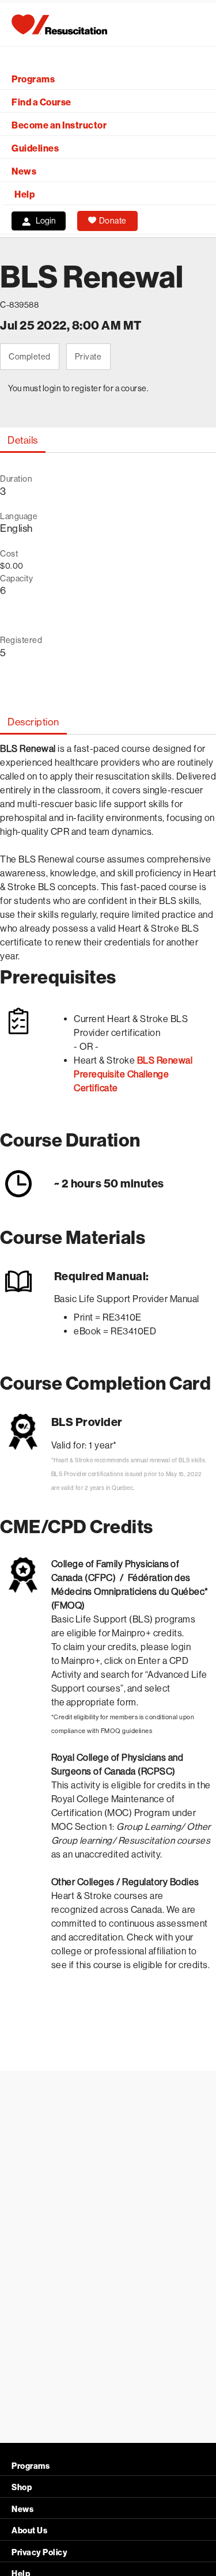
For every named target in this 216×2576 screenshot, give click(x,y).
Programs (33, 79)
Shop (22, 2488)
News (24, 171)
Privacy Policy (39, 2553)
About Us (29, 2531)
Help (24, 194)
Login (46, 221)
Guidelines (35, 148)
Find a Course (41, 102)
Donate (113, 221)
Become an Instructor (59, 125)
